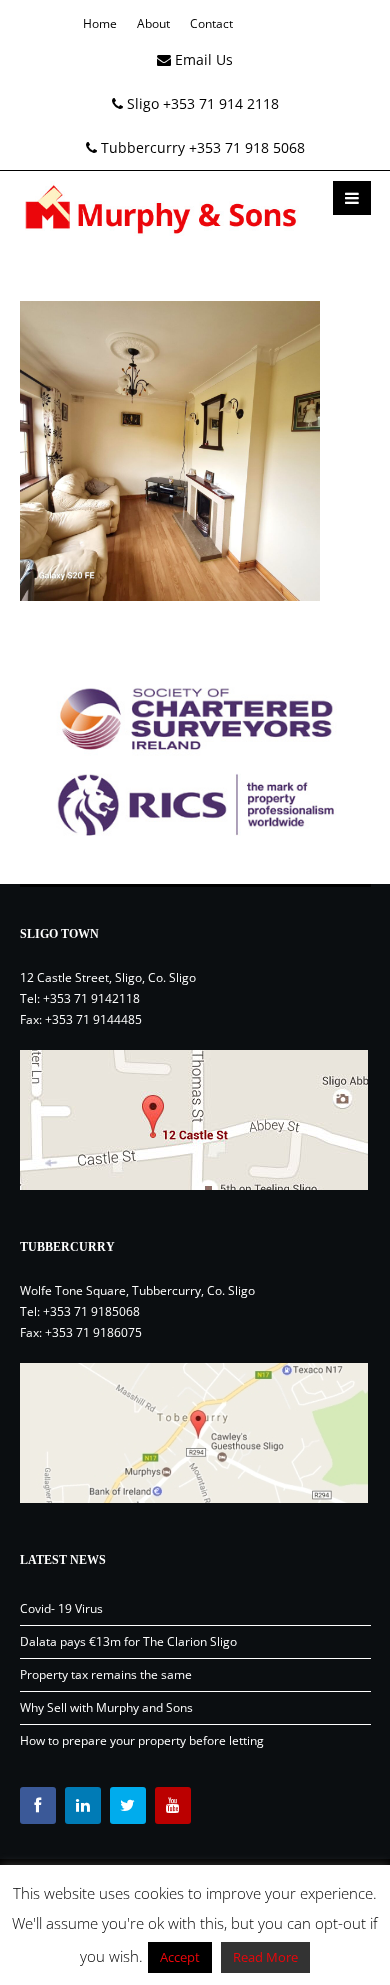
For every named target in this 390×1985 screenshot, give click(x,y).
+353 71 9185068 (91, 1311)
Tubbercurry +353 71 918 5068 (201, 147)
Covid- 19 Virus (61, 1608)
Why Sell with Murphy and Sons (106, 1707)
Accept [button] (180, 1957)
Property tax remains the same (106, 1674)
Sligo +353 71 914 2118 (201, 103)
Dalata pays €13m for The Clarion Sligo (128, 1641)
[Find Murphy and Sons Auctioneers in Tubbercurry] (195, 1433)
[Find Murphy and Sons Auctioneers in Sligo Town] (195, 1120)
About (153, 23)
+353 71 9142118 (91, 998)
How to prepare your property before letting (142, 1740)
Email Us (202, 59)
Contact (211, 23)
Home (100, 23)
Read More (265, 1957)
